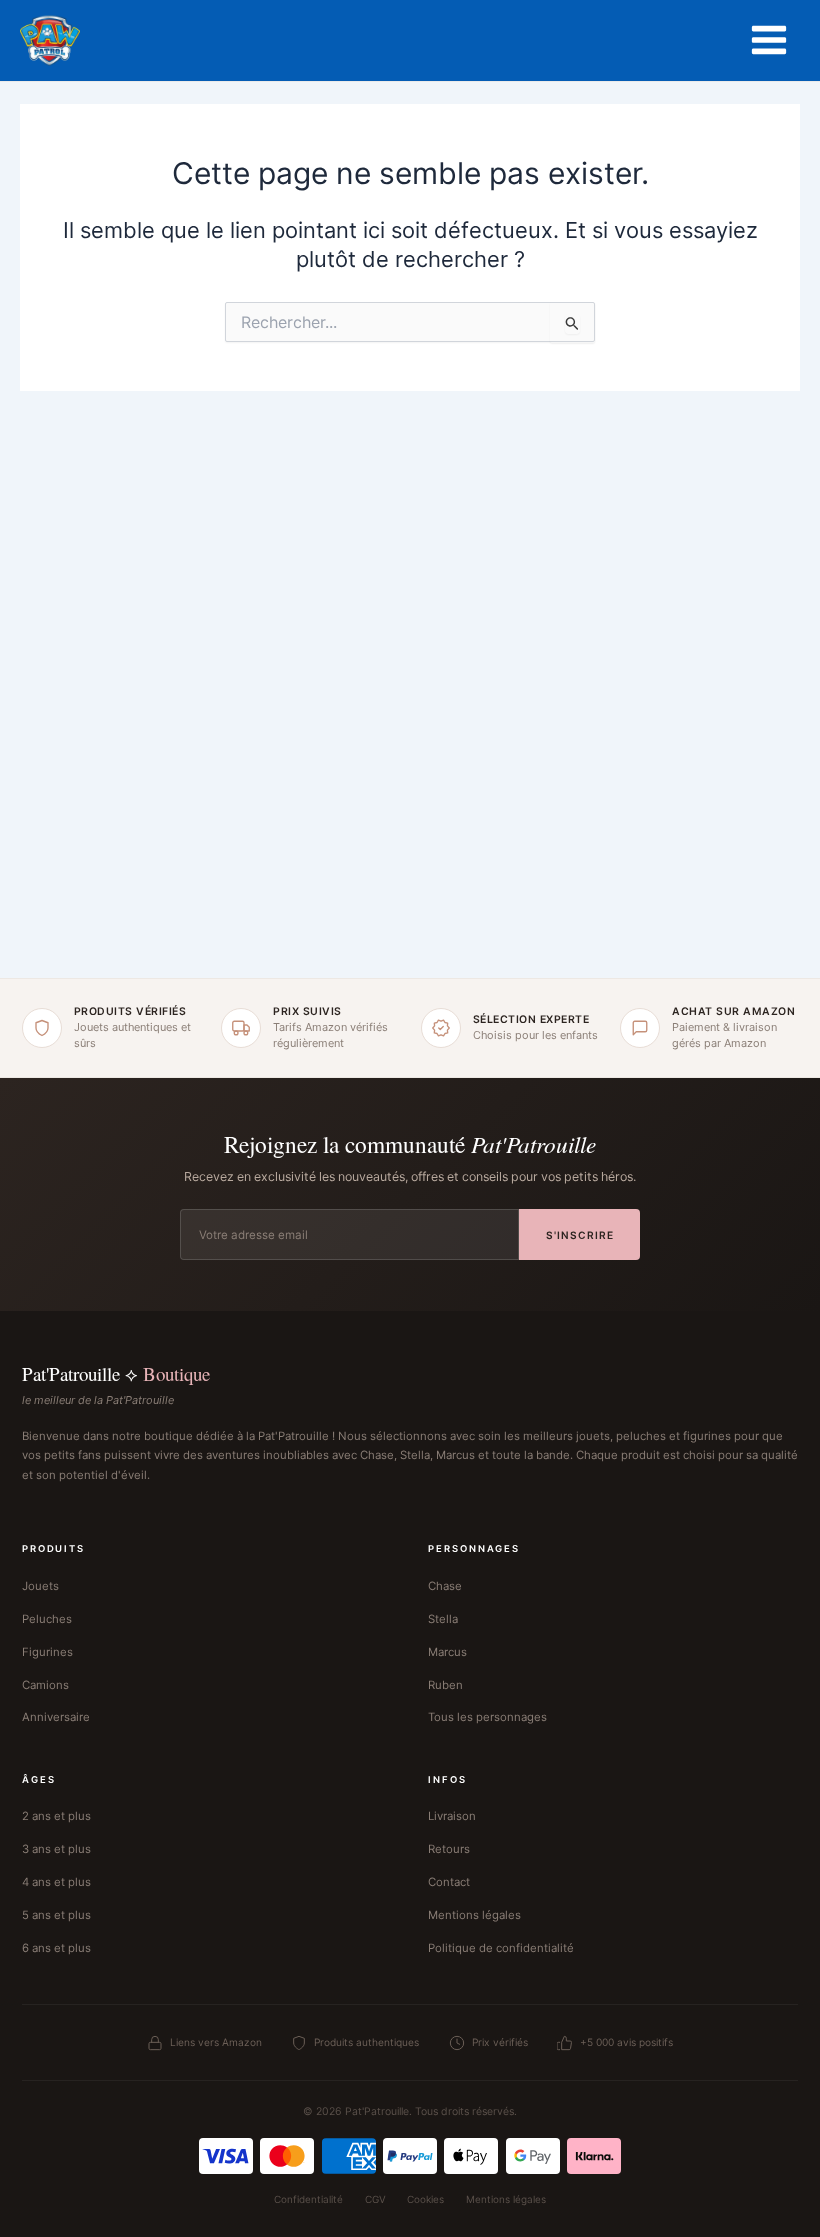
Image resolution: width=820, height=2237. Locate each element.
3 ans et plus (56, 1849)
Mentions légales (474, 1915)
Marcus (447, 1652)
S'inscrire (580, 1235)
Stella (443, 1619)
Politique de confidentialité (501, 1948)
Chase (445, 1586)
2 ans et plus (56, 1816)
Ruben (445, 1685)
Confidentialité (308, 2199)
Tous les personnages (487, 1717)
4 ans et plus (56, 1882)
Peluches (47, 1619)
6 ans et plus (56, 1948)
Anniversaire (56, 1717)
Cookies (425, 2199)
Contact (449, 1882)
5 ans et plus (56, 1915)
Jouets (40, 1586)
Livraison (452, 1816)
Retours (449, 1849)
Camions (45, 1685)
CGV (375, 2199)
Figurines (47, 1652)
